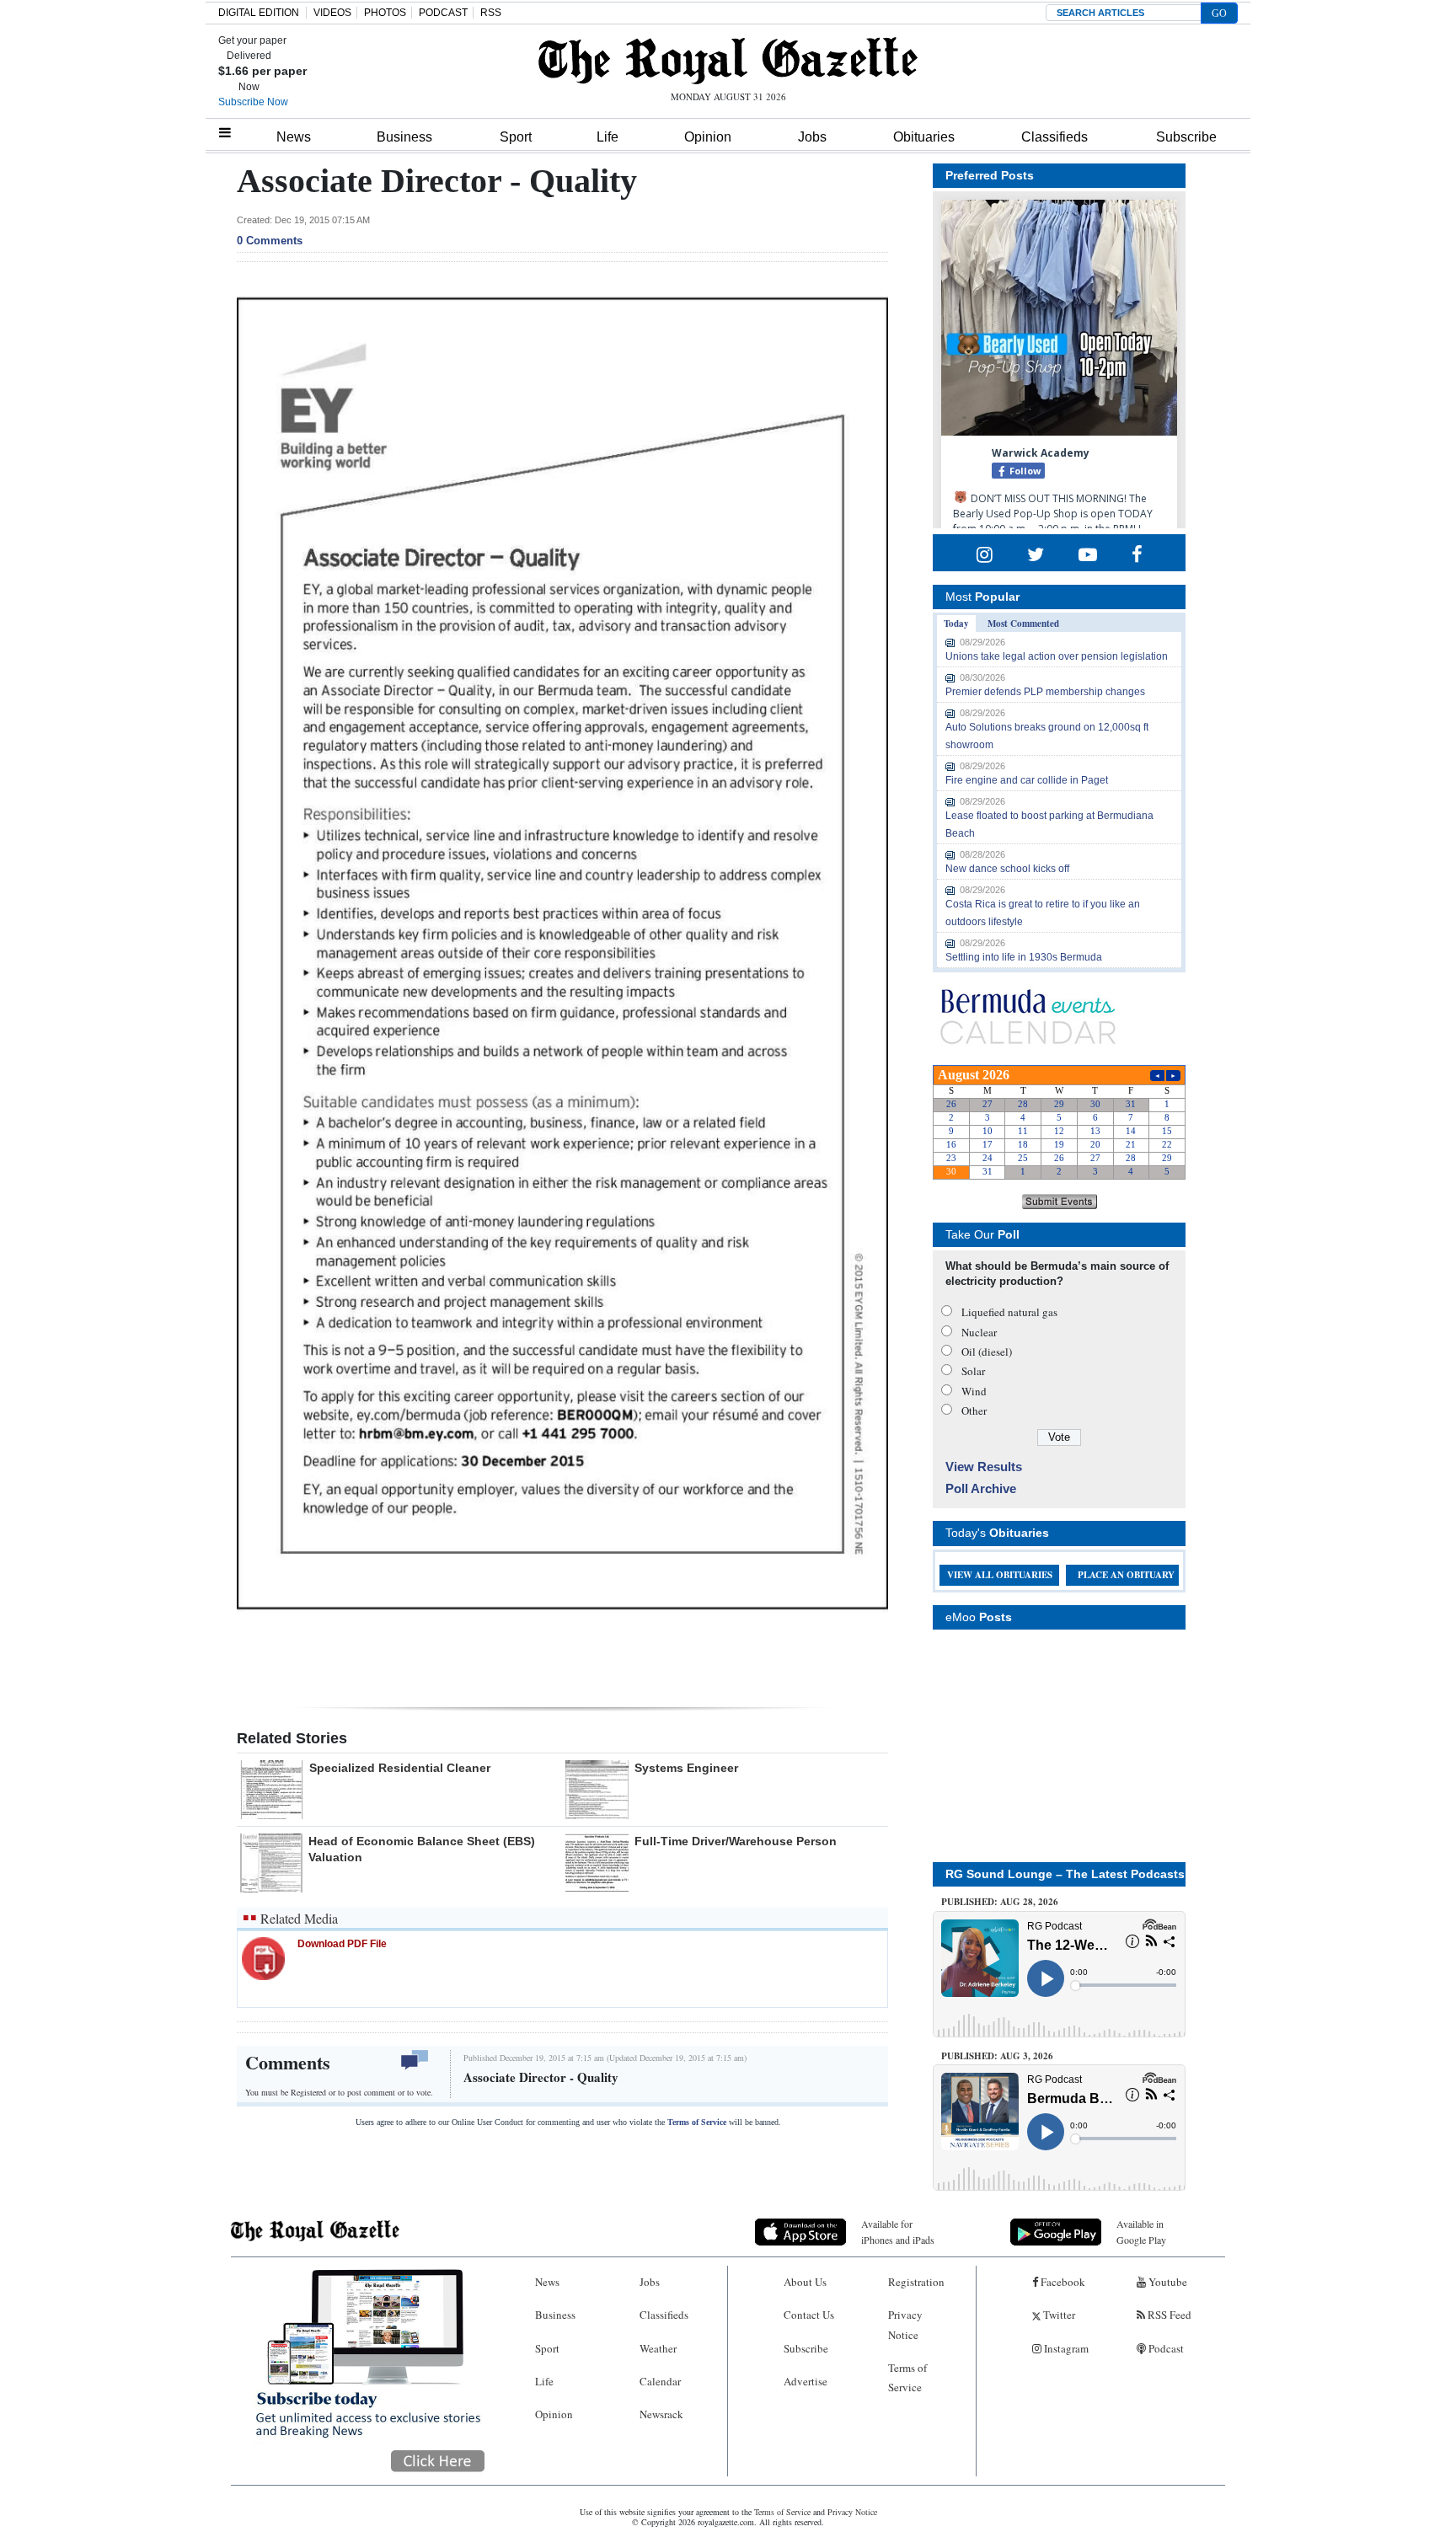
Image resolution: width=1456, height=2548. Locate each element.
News (294, 137)
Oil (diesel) (987, 1352)
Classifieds (1055, 137)
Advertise (806, 2381)
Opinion (708, 137)
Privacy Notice (905, 2324)
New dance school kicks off (1007, 869)
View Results (984, 1467)
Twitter (1058, 2315)
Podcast (1165, 2348)
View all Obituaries (1000, 1575)
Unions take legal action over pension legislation (1057, 656)
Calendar (660, 2381)
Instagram (1065, 2348)
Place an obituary (1126, 1575)
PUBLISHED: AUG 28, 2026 (1000, 1902)
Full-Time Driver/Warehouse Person (736, 1841)
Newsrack (661, 2414)
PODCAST (443, 13)
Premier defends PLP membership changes (1045, 692)
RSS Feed (1168, 2315)
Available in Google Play (1141, 2232)
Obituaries (924, 137)
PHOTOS (385, 13)
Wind (974, 1391)
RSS (491, 13)
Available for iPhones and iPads (898, 2232)
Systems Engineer (686, 1768)
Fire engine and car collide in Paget (1027, 780)
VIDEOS (332, 13)
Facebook (1062, 2282)
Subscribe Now (253, 102)
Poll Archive (981, 1488)
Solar (973, 1371)
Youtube (1167, 2282)
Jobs (812, 137)
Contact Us (809, 2315)
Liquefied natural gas (1009, 1312)
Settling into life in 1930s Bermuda (1024, 957)
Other (974, 1410)
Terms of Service (697, 2122)
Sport (516, 137)
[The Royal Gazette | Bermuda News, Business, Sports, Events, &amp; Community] (728, 61)
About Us (805, 2282)
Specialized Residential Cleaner (400, 1768)
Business (404, 137)
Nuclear (979, 1332)
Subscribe (1186, 137)
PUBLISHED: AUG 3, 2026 (997, 2056)
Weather (658, 2348)
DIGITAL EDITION (259, 13)
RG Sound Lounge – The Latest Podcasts (1065, 1874)
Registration (916, 2282)
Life (608, 137)
